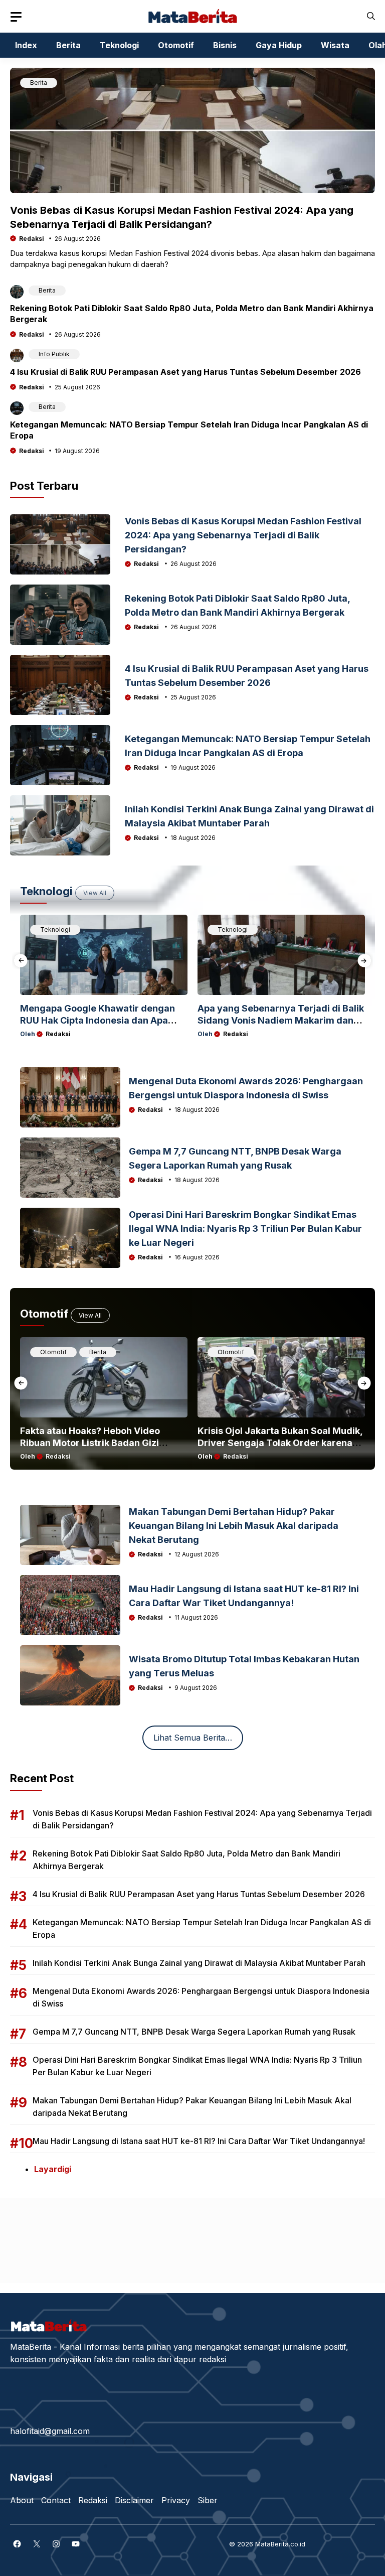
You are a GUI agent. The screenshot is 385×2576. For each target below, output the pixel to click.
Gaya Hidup (279, 45)
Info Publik (54, 354)
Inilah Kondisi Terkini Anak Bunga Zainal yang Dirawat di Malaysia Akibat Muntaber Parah (199, 1963)
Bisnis (225, 45)
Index (26, 45)
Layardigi (53, 2169)
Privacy (176, 2500)
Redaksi (32, 239)
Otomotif (176, 45)
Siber (208, 2500)
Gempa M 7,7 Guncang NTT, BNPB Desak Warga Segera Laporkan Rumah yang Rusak (194, 2032)
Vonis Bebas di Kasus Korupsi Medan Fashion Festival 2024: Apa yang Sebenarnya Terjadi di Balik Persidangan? (243, 535)
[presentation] (21, 961)
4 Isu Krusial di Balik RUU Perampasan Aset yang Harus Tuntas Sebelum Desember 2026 (185, 372)
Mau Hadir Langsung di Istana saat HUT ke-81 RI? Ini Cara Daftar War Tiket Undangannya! (199, 2141)
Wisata (335, 45)
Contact (56, 2500)
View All (95, 893)
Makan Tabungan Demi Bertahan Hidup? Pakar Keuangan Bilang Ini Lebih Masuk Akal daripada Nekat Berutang (234, 1526)
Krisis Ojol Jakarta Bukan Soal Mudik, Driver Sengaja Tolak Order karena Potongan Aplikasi (280, 1443)
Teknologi (119, 45)
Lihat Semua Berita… (193, 1738)
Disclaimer (134, 2500)
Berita (68, 45)
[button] (371, 16)
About (22, 2500)
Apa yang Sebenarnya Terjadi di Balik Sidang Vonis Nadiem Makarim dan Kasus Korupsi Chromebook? (281, 1020)
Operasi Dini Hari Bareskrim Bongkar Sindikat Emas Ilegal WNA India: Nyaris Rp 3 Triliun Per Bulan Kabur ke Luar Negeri (245, 1229)
